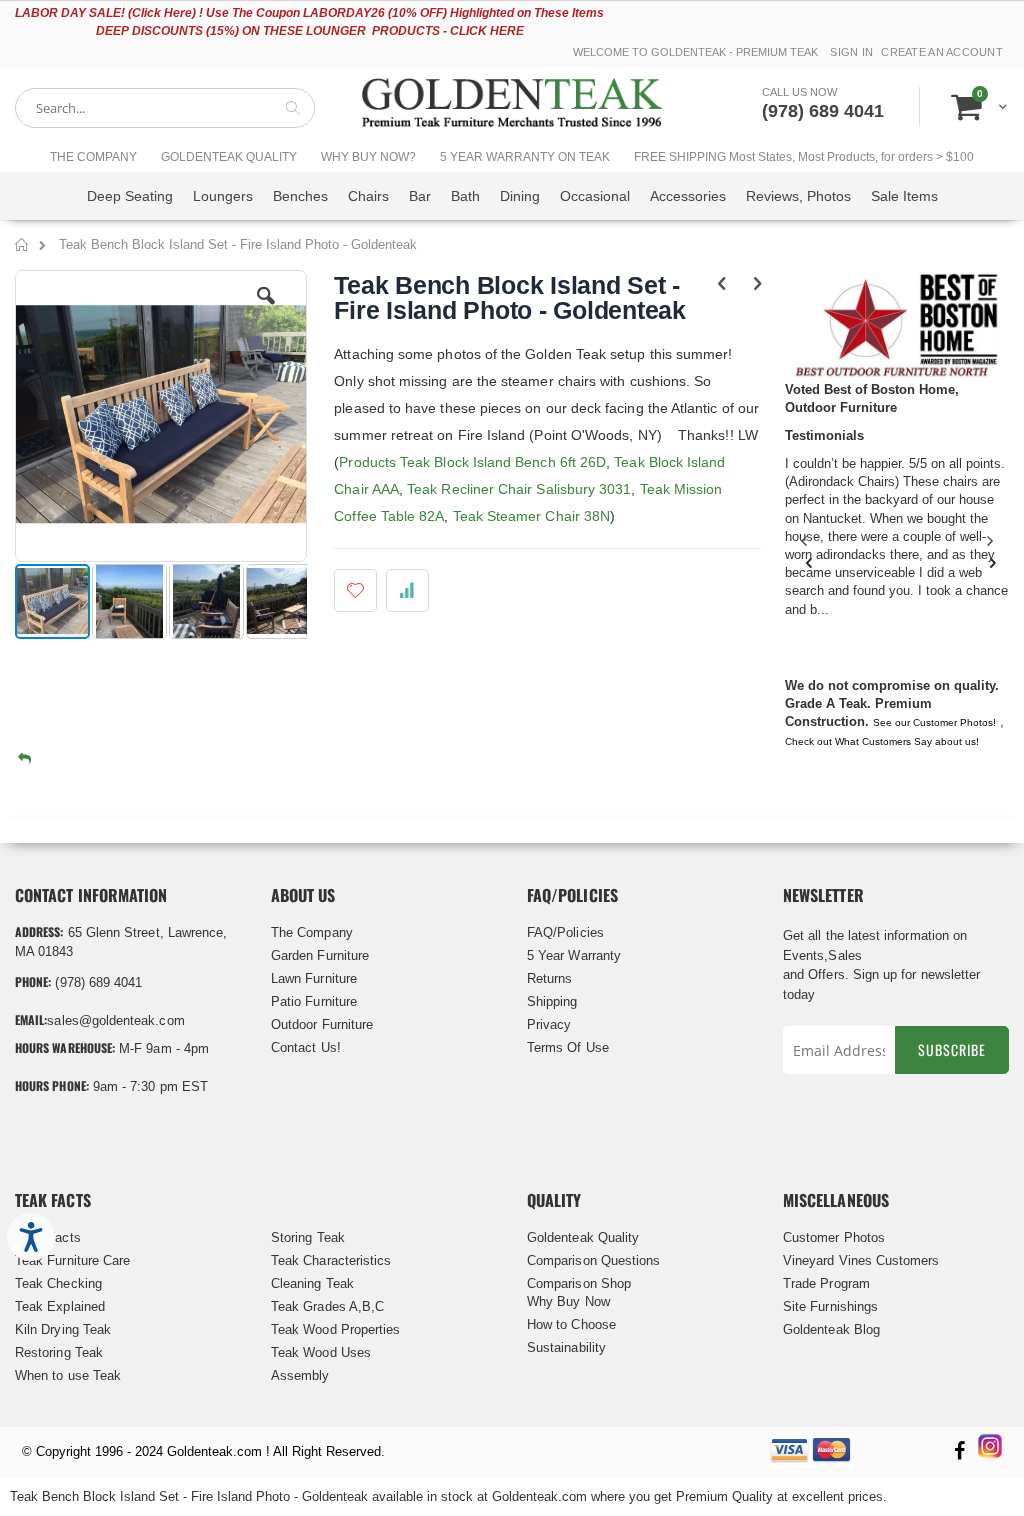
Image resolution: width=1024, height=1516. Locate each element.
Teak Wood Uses (321, 1352)
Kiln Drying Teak (63, 1329)
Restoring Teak (59, 1352)
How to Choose (571, 1324)
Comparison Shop (579, 1283)
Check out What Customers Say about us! (882, 741)
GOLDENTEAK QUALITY (229, 157)
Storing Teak (308, 1237)
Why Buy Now (568, 1301)
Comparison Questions (593, 1260)
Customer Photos (834, 1237)
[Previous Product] (722, 284)
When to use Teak (68, 1375)
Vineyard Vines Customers (861, 1260)
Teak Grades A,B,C (327, 1306)
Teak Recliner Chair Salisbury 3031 (519, 489)
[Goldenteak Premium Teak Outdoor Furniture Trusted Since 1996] (512, 107)
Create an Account (942, 52)
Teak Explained (60, 1306)
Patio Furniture (314, 1001)
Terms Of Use (568, 1047)
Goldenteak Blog (831, 1329)
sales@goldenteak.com (115, 1020)
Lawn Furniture (314, 978)
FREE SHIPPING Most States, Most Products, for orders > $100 (804, 157)
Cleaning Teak (312, 1283)
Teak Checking (58, 1283)
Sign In (851, 52)
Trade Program (826, 1283)
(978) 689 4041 (823, 111)
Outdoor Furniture (322, 1024)
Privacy (549, 1024)
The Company (312, 932)
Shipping (552, 1001)
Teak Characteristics (331, 1260)
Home (22, 248)
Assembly (300, 1375)
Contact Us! (306, 1047)
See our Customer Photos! (934, 722)
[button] (266, 311)
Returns (549, 978)
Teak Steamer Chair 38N (532, 516)
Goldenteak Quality (583, 1237)
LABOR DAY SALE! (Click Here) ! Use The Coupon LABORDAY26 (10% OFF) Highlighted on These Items (309, 13)
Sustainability (566, 1347)
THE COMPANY (93, 157)
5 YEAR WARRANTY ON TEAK (525, 157)
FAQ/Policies (565, 932)
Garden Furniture (320, 955)
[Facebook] (959, 1452)
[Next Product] (757, 284)
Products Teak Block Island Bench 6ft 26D (472, 462)
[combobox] (165, 108)
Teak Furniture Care (72, 1260)
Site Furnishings (830, 1306)
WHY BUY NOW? (368, 157)
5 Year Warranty (574, 955)
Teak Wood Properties (335, 1329)
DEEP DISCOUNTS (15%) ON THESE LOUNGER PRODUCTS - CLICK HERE (310, 31)
